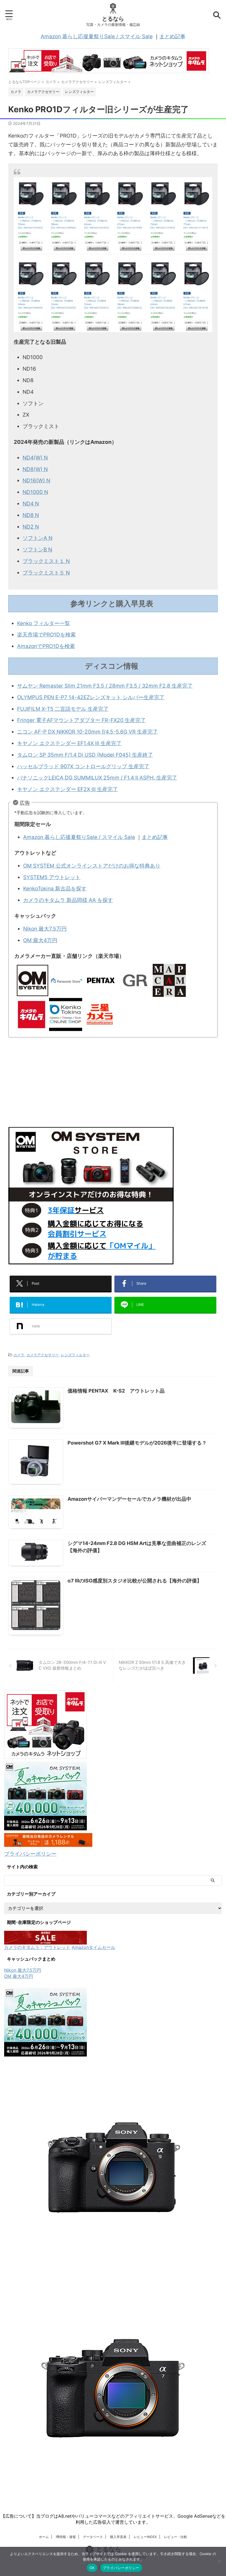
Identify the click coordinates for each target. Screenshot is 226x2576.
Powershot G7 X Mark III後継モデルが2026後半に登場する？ (137, 1443)
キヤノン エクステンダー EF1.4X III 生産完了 (69, 743)
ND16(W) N (36, 481)
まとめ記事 (172, 36)
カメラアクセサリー (43, 1355)
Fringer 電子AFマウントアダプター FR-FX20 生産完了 (81, 720)
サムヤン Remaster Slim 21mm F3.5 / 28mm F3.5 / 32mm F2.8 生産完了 (105, 686)
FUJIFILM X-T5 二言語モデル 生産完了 (63, 709)
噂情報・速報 (66, 2537)
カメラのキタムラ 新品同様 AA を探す (68, 900)
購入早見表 (118, 2537)
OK (92, 2568)
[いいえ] (219, 2561)
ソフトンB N (37, 550)
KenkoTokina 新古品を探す (55, 889)
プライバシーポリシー (30, 1854)
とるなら (113, 19)
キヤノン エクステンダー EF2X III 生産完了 (68, 789)
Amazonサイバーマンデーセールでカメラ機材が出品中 (129, 1499)
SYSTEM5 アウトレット (52, 877)
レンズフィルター (75, 1355)
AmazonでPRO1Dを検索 (46, 646)
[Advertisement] (113, 1083)
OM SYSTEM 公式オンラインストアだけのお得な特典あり (92, 866)
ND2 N (31, 527)
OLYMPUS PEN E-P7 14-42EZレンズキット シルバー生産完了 (91, 697)
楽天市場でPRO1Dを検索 (46, 635)
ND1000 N (35, 492)
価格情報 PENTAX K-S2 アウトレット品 (116, 1391)
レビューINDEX (145, 2537)
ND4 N (31, 504)
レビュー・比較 (176, 2537)
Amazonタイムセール (93, 1947)
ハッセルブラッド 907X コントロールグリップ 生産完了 (83, 766)
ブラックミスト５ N (46, 573)
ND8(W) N (35, 469)
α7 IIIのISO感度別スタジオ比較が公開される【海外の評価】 (135, 1581)
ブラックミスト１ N (46, 561)
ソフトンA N (37, 538)
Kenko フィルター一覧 (44, 623)
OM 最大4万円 (40, 940)
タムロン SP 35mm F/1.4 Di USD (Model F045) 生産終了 (85, 755)
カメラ (19, 1355)
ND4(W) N (35, 458)
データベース (93, 2537)
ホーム (44, 2537)
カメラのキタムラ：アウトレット (37, 1947)
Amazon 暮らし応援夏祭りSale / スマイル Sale (97, 36)
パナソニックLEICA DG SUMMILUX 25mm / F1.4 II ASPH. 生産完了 (97, 778)
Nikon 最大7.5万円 (45, 929)
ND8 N (31, 515)
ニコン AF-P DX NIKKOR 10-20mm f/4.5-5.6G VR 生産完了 (88, 732)
